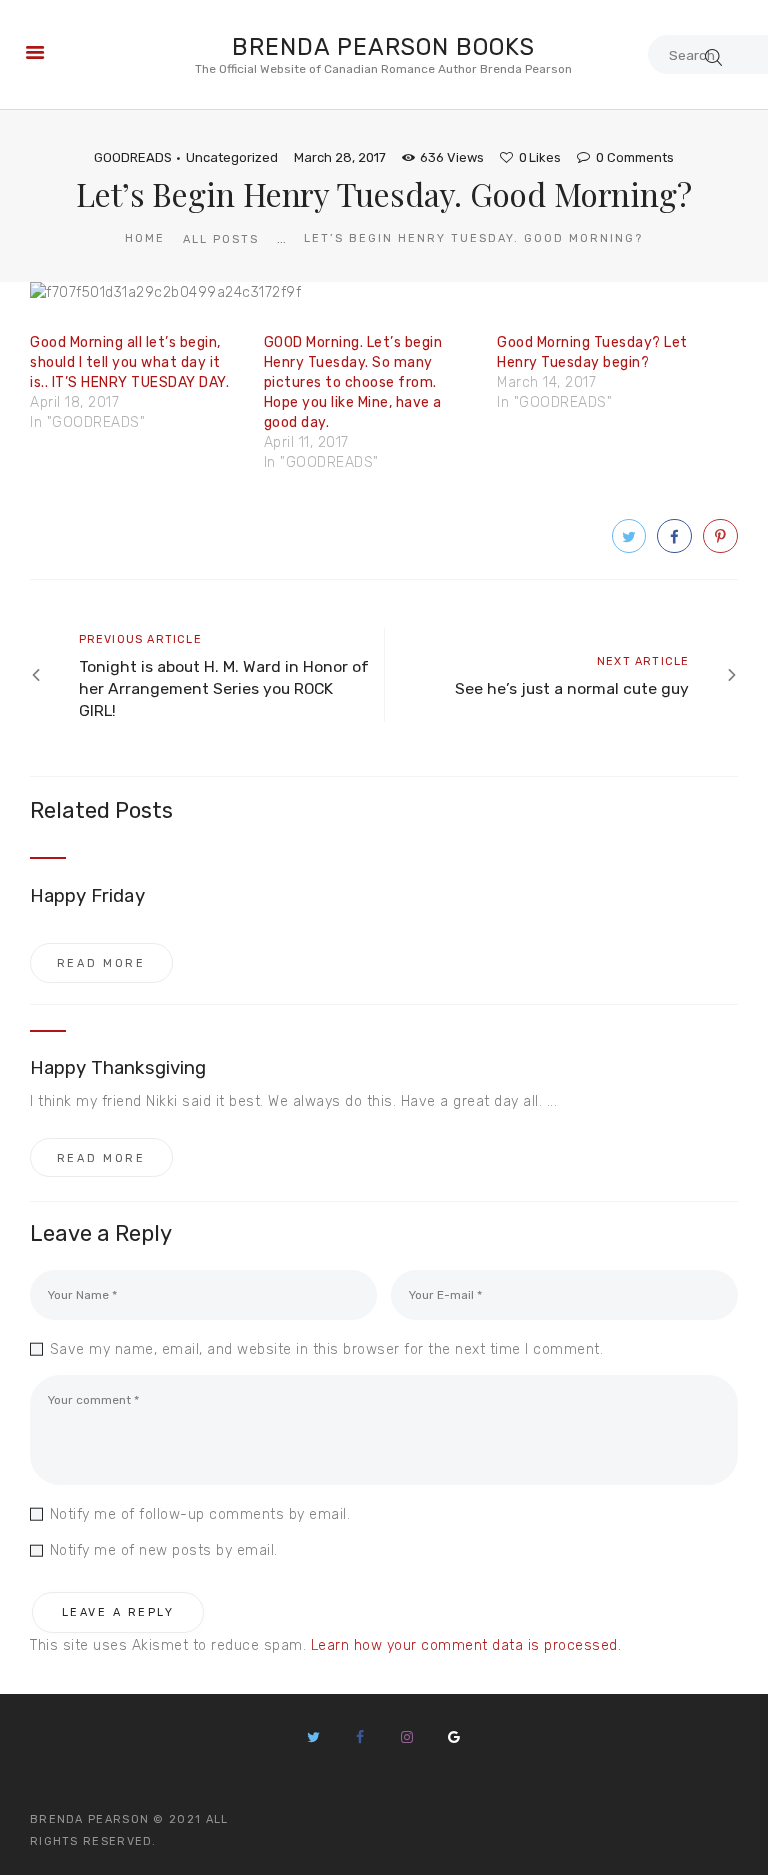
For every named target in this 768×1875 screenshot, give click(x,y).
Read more (101, 963)
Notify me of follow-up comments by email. (200, 1514)
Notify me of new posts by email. (164, 1550)
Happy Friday (87, 896)
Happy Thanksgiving (118, 1068)
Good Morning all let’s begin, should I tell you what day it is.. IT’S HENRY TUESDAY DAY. (129, 362)
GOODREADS (133, 157)
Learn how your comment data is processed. (466, 1645)
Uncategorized (232, 157)
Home (145, 238)
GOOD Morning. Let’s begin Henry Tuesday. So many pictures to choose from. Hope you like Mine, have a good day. (353, 382)
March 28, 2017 (340, 157)
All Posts (221, 239)
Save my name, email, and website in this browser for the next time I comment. (326, 1349)
